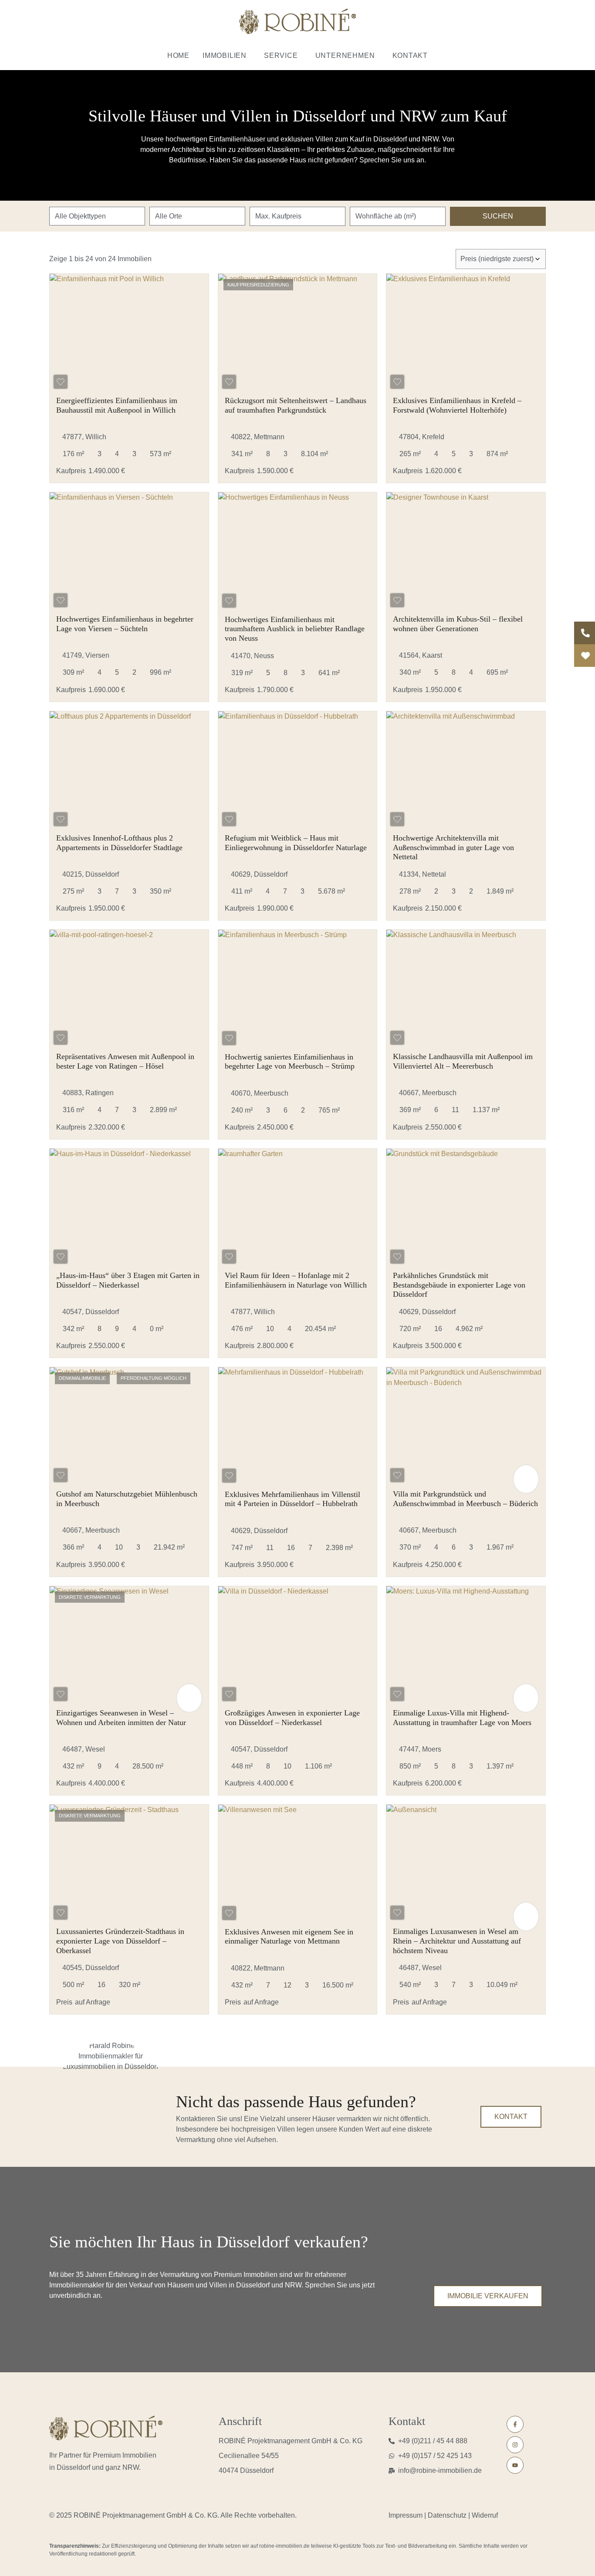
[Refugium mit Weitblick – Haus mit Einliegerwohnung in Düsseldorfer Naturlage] (298, 771)
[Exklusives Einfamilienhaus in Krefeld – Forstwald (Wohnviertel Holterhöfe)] (466, 333)
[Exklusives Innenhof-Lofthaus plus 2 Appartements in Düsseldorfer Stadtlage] (129, 771)
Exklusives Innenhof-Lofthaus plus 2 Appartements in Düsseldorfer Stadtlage (119, 843)
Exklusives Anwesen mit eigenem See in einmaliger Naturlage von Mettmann (289, 1937)
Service (281, 55)
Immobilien (225, 55)
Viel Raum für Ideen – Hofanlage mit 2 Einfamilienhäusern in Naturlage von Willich (296, 1280)
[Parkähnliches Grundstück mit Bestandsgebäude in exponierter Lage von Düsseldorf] (466, 1208)
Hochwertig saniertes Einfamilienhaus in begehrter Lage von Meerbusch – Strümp (290, 1062)
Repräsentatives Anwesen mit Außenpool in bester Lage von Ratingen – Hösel (125, 1061)
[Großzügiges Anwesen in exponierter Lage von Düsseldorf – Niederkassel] (298, 1646)
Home (178, 55)
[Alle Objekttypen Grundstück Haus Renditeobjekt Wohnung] (97, 216)
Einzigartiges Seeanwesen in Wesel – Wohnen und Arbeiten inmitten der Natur (121, 1718)
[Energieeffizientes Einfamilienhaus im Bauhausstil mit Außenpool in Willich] (129, 333)
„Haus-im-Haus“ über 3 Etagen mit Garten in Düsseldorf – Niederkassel (128, 1280)
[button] (227, 56)
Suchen (498, 216)
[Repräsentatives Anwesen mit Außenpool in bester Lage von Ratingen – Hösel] (129, 989)
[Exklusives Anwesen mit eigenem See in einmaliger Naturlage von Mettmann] (298, 1864)
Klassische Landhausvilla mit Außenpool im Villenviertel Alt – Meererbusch (463, 1061)
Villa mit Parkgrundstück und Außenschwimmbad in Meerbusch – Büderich (465, 1499)
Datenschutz (447, 2515)
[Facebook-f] (515, 2424)
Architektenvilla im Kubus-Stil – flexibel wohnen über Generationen (458, 624)
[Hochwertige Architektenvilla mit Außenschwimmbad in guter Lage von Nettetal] (466, 771)
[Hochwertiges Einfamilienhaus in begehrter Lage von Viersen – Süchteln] (129, 552)
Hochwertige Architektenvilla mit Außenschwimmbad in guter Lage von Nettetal (453, 847)
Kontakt (410, 55)
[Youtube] (515, 2465)
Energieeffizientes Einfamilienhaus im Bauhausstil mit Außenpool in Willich (117, 405)
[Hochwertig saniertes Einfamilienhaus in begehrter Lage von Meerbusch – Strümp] (298, 989)
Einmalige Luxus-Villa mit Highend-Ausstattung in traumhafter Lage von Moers (462, 1718)
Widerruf (485, 2515)
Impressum (406, 2515)
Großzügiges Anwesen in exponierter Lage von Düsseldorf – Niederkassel (292, 1718)
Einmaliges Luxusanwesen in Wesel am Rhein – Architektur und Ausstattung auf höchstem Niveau (457, 1941)
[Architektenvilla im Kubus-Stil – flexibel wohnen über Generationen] (466, 552)
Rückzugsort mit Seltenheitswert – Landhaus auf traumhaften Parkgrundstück (296, 405)
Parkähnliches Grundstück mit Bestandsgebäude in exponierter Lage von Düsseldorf (459, 1285)
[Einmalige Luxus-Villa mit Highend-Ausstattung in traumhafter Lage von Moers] (466, 1646)
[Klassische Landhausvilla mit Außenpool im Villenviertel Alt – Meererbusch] (466, 989)
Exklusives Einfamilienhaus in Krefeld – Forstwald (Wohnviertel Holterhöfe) (457, 405)
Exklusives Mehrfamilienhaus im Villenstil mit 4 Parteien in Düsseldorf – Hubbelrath (292, 1499)
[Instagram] (515, 2445)
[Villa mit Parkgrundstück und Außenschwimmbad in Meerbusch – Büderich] (466, 1427)
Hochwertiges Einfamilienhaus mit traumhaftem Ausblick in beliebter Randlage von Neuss (295, 629)
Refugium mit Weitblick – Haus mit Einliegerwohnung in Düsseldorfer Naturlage (296, 843)
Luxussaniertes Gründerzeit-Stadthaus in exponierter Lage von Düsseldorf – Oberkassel (120, 1941)
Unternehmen (345, 55)
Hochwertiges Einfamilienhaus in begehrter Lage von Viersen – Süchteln (125, 624)
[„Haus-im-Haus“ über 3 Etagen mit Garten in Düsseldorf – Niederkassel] (129, 1208)
